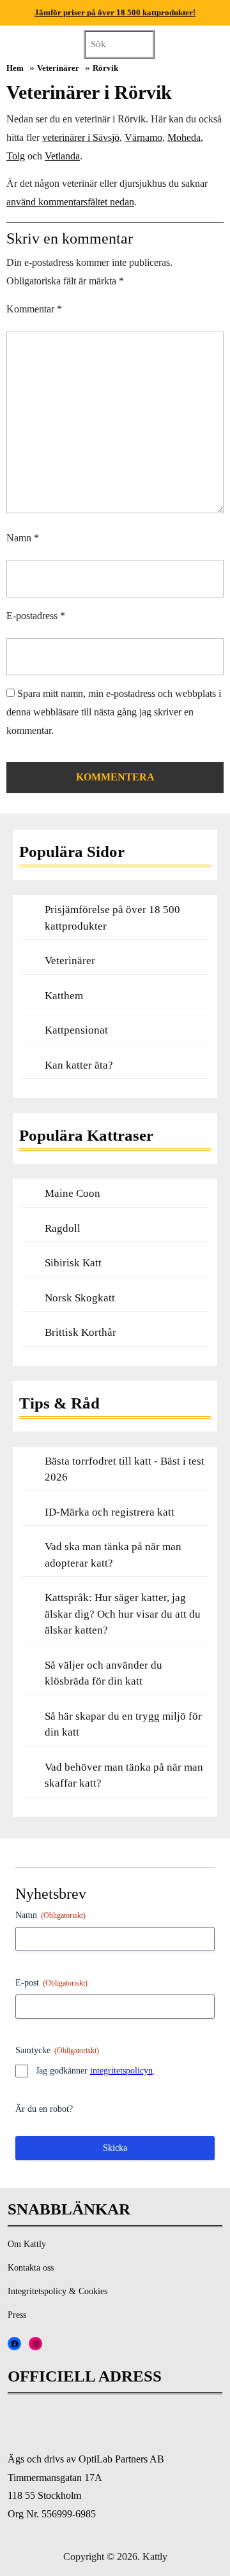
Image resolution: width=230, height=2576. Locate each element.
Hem (15, 68)
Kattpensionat (76, 1030)
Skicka (115, 2148)
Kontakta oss (31, 2268)
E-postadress (36, 616)
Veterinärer (58, 68)
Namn (23, 538)
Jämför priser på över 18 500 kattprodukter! (115, 12)
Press (17, 2315)
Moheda (184, 137)
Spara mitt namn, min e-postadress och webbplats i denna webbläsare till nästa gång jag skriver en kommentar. (114, 712)
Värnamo (143, 137)
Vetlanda (62, 156)
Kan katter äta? (79, 1065)
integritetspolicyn (121, 2071)
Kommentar (34, 309)
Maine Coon (73, 1193)
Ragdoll (63, 1228)
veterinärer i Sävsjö (81, 137)
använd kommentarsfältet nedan (70, 202)
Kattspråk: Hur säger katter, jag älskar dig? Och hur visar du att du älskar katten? (123, 1614)
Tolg (16, 156)
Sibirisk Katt (73, 1263)
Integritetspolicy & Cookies (57, 2291)
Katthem (64, 996)
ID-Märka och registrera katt (110, 1512)
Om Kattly (27, 2244)
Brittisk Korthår (80, 1332)
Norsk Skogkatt (80, 1298)
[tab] (209, 43)
